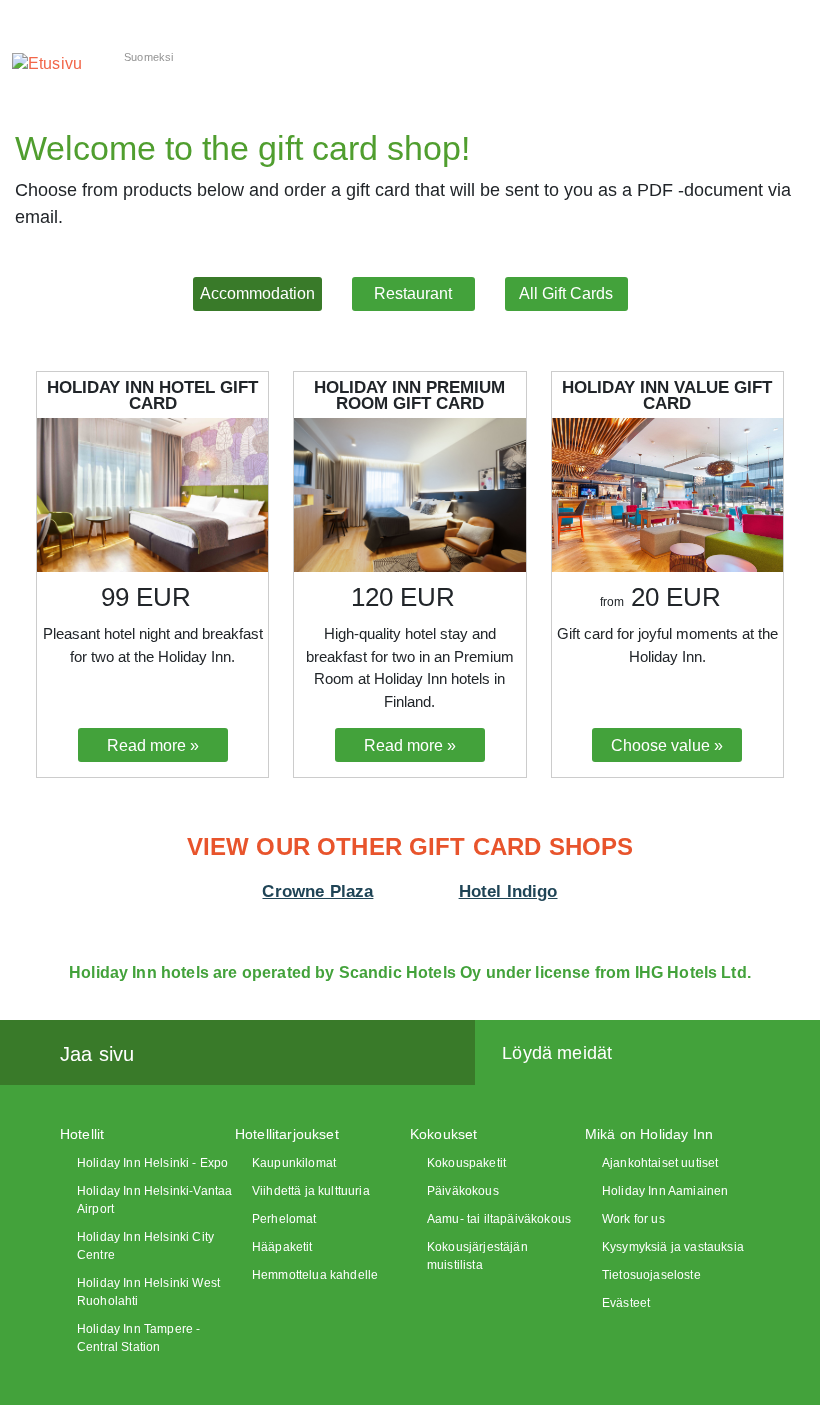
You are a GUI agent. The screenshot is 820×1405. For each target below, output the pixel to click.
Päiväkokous (463, 1191)
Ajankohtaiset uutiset (660, 1163)
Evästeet (626, 1303)
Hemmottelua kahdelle (315, 1275)
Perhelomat (284, 1219)
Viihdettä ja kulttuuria (311, 1191)
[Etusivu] (47, 63)
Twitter (216, 1054)
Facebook (172, 1054)
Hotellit (82, 1134)
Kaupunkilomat (294, 1163)
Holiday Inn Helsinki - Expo (152, 1163)
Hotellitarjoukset (287, 1134)
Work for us (633, 1219)
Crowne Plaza (317, 891)
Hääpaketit (282, 1247)
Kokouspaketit (466, 1163)
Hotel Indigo (508, 891)
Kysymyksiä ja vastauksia (673, 1247)
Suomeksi (148, 57)
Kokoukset (443, 1134)
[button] (257, 294)
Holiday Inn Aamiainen (665, 1191)
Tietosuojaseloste (651, 1275)
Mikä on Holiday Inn (649, 1134)
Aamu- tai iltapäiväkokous (499, 1219)
